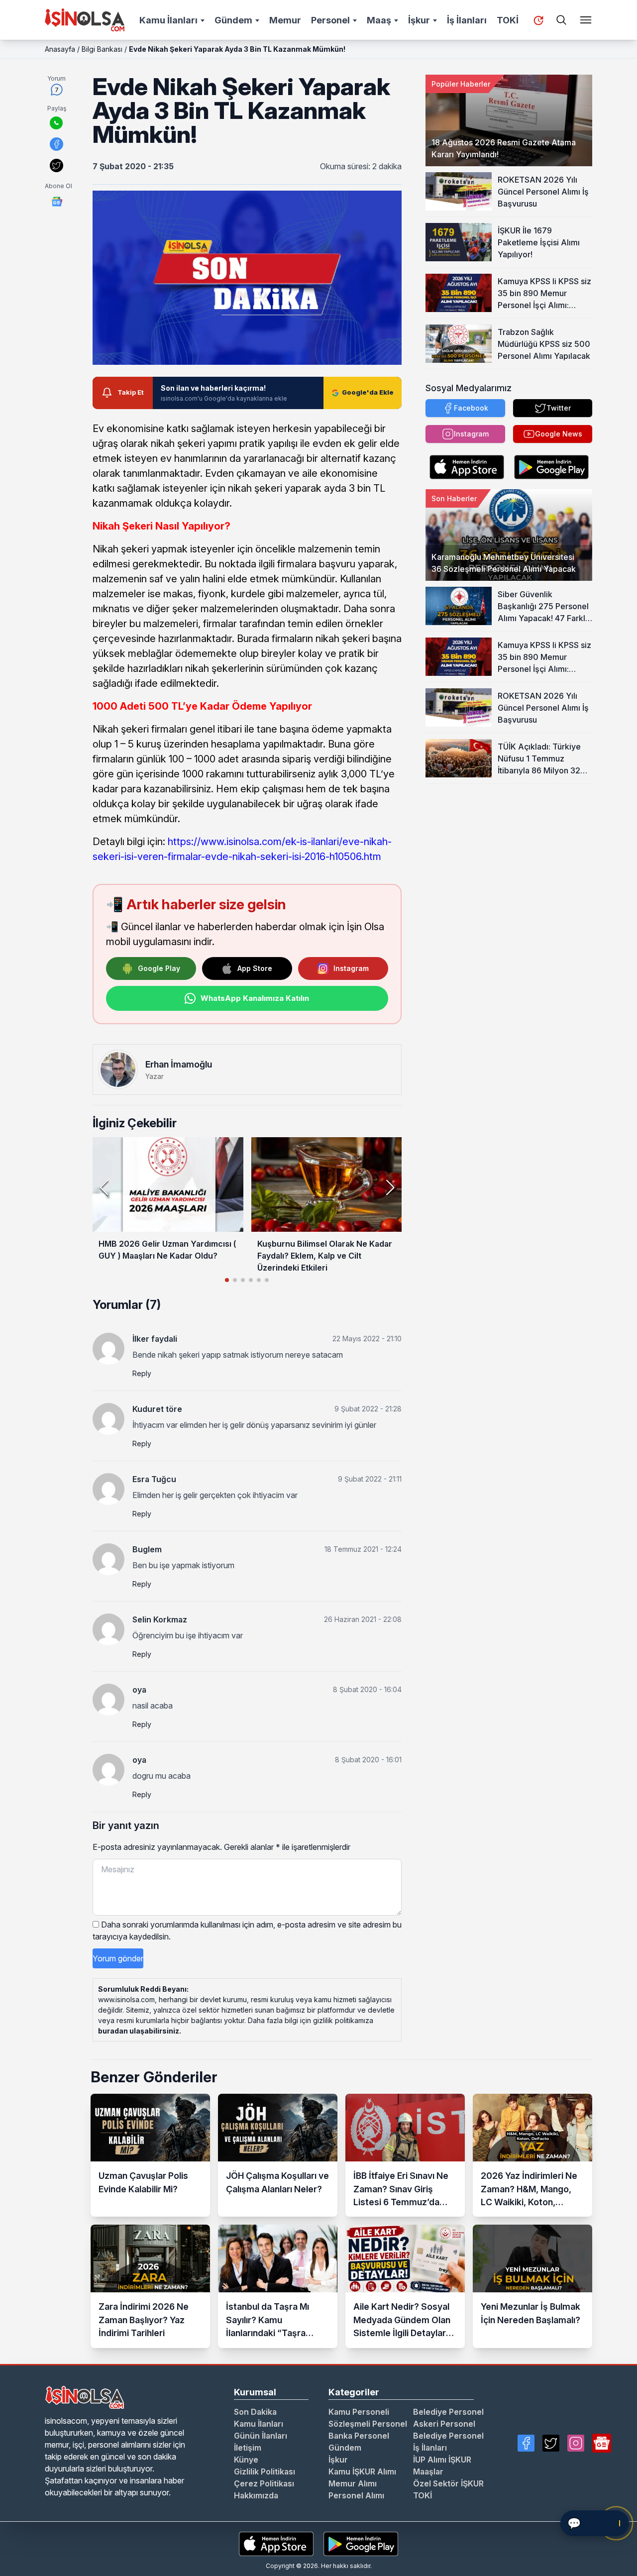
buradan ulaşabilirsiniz (139, 2031)
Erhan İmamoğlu (179, 1064)
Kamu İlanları (168, 20)
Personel (330, 20)
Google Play (159, 968)
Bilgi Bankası (102, 49)
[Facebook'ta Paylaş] (56, 144)
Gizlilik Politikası (265, 2471)
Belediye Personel (448, 2412)
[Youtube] (602, 2443)
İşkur (419, 20)
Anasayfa (60, 49)
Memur (285, 20)
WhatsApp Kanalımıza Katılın (255, 998)
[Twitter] (551, 2443)
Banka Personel (359, 2436)
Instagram (351, 968)
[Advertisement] (509, 846)
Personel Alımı (356, 2495)
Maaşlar (428, 2471)
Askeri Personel (444, 2424)
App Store (255, 968)
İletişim (248, 2448)
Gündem (233, 20)
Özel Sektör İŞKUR (448, 2483)
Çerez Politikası (264, 2483)
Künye (246, 2460)
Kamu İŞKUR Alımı (362, 2471)
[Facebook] (526, 2443)
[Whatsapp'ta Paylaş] (56, 123)
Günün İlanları (261, 2436)
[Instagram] (576, 2443)
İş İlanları (467, 20)
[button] (390, 1187)
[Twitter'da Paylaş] (56, 165)
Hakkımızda (256, 2495)
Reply (142, 1373)
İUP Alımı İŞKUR (442, 2460)
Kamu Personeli (359, 2412)
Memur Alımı (353, 2483)
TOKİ (508, 20)
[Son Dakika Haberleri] (538, 20)
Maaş (379, 20)
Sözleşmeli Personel (368, 2424)
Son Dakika (255, 2412)
